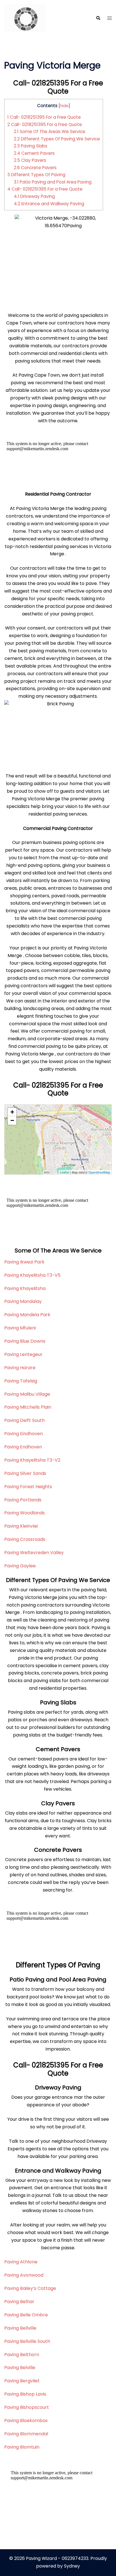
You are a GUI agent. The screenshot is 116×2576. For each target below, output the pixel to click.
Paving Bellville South (27, 2341)
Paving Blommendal (26, 2434)
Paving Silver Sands (25, 1473)
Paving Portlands (23, 1500)
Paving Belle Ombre (26, 2315)
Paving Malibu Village (27, 1394)
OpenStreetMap (99, 1172)
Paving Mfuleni (20, 1328)
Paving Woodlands (24, 1513)
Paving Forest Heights (28, 1487)
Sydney (72, 2566)
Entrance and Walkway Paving (49, 204)
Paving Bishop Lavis (25, 2394)
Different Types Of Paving (36, 175)
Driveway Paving (34, 196)
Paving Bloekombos (26, 2421)
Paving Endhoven (23, 1447)
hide (64, 106)
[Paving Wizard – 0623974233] (25, 18)
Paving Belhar (19, 2302)
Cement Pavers (34, 153)
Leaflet (65, 1172)
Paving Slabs (31, 146)
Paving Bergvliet (22, 2381)
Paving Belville (20, 2368)
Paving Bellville (20, 2328)
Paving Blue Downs (25, 1341)
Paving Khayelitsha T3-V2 (32, 1460)
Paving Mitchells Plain (28, 1407)
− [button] (12, 1120)
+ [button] (12, 1112)
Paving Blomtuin (22, 2447)
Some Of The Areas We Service (50, 132)
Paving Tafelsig (21, 1381)
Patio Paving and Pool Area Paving (53, 182)
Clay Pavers (30, 160)
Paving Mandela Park (27, 1315)
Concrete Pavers (35, 168)
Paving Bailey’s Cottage (30, 2288)
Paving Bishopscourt (27, 2407)
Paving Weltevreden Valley (34, 1553)
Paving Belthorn (22, 2355)
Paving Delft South (24, 1420)
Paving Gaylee (20, 1566)
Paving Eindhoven (24, 1434)
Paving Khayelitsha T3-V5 (32, 1275)
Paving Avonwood (24, 2275)
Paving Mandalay (23, 1301)
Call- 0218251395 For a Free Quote (44, 117)
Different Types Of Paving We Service (57, 139)
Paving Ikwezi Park (24, 1262)
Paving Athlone (21, 2262)
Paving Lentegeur (23, 1354)
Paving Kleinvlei (21, 1526)
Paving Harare (20, 1368)
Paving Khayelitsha (25, 1288)
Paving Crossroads (25, 1539)
